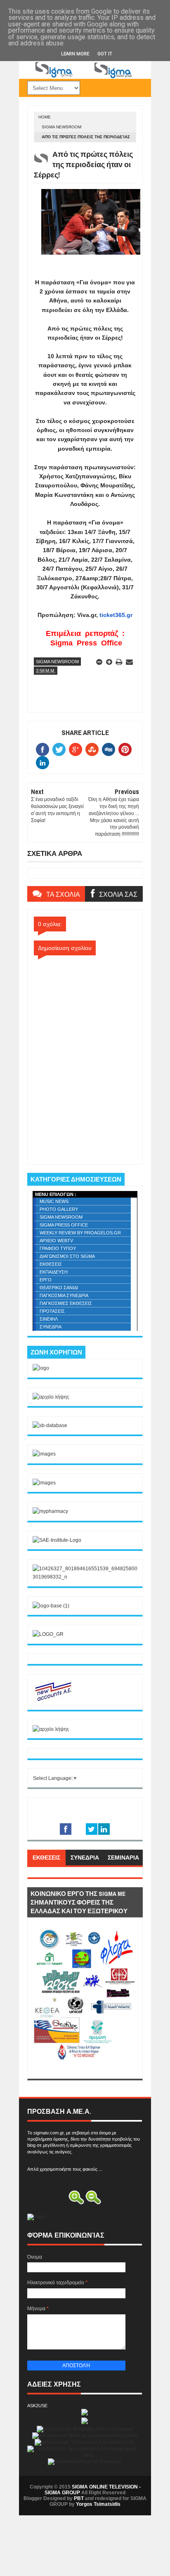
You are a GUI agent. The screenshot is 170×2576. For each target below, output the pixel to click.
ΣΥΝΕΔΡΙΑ (51, 1327)
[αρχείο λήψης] (51, 1397)
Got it (105, 54)
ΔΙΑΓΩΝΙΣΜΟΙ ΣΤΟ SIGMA (67, 1256)
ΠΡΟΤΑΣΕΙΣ (52, 1311)
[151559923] (53, 1701)
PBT (79, 2498)
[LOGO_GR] (48, 1634)
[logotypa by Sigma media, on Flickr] (85, 2069)
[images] (44, 1454)
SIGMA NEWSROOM (61, 127)
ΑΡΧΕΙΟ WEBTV (56, 1241)
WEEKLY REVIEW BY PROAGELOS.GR (80, 1233)
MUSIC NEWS (54, 1201)
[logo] (41, 1368)
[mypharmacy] (50, 1511)
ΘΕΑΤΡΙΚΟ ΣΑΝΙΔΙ (59, 1288)
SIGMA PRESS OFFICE (64, 1225)
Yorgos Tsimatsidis (98, 2504)
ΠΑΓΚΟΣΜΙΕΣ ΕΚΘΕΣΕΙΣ (66, 1303)
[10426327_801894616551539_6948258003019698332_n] (85, 1577)
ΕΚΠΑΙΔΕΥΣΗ (54, 1272)
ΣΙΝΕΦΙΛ (49, 1319)
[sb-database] (50, 1425)
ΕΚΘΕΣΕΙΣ (51, 1264)
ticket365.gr (116, 615)
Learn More (75, 54)
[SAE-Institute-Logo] (57, 1540)
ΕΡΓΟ (46, 1280)
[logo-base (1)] (51, 1606)
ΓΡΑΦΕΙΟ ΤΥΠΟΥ (58, 1248)
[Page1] (85, 77)
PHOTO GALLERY (59, 1209)
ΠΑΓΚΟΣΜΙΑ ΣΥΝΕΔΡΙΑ (64, 1295)
